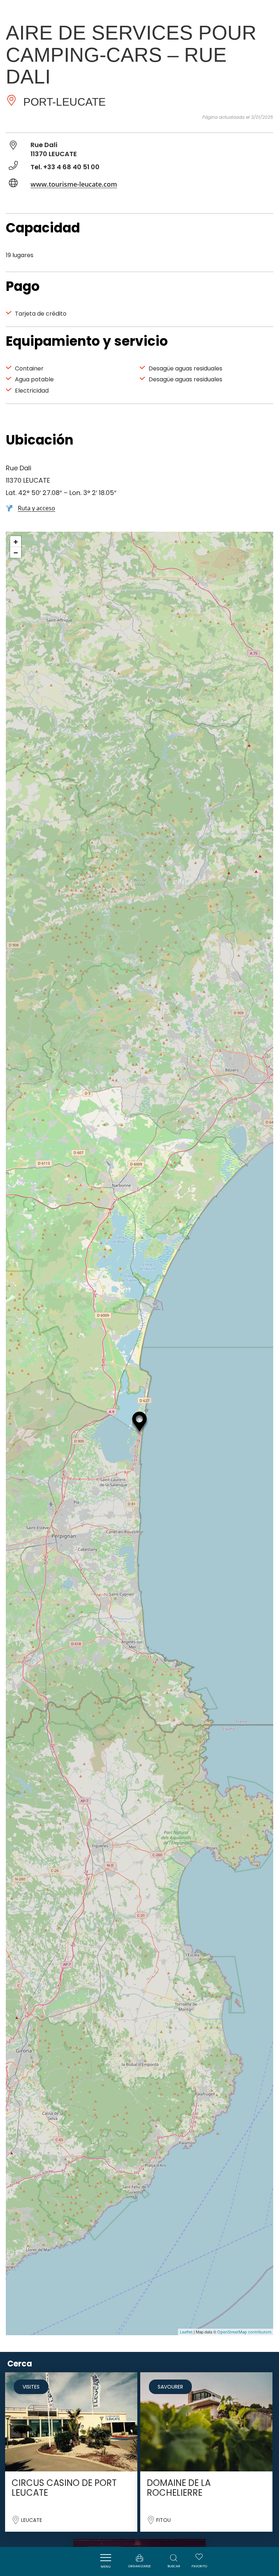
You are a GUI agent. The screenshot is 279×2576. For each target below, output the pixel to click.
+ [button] (16, 541)
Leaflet (186, 2332)
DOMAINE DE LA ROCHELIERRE (179, 2488)
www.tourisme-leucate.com (74, 184)
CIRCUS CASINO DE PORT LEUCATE (64, 2488)
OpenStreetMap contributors (244, 2332)
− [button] (16, 552)
